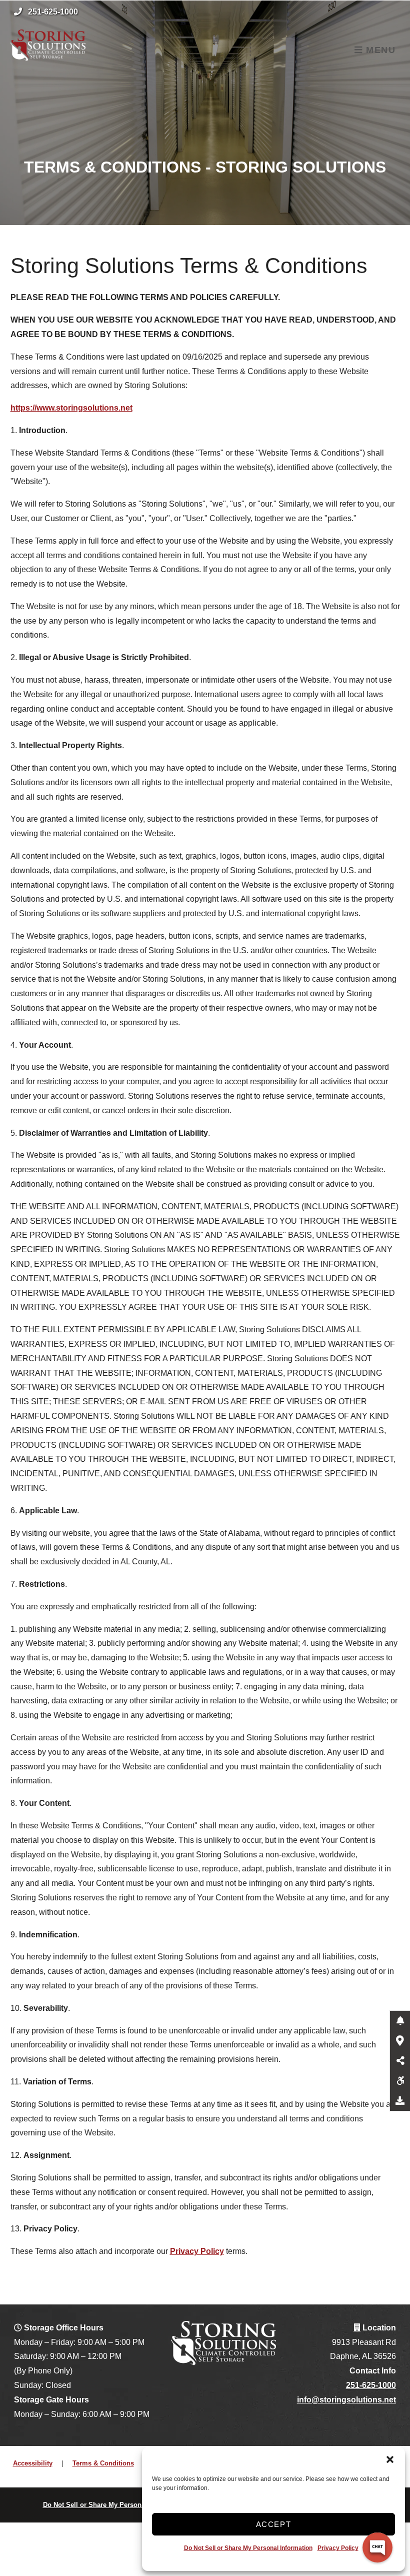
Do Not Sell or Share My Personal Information (248, 2548)
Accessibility (33, 2463)
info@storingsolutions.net (346, 2400)
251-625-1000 (53, 12)
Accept (274, 2524)
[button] (390, 2459)
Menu (379, 50)
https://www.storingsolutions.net (71, 408)
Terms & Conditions (103, 2463)
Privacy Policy (338, 2548)
